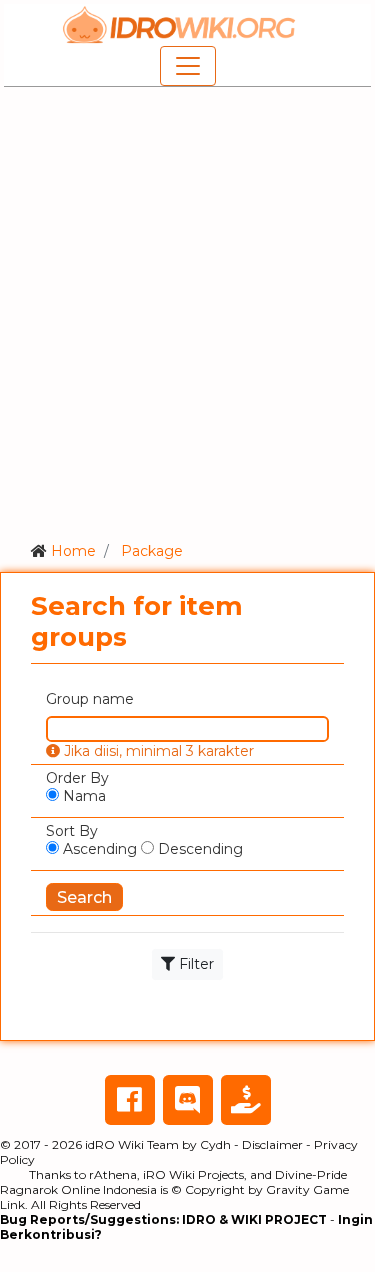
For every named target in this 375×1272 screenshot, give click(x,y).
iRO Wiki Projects (193, 1174)
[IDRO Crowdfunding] (246, 1100)
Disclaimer (272, 1144)
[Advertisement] (187, 310)
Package (152, 551)
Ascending (98, 849)
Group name (90, 699)
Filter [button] (194, 964)
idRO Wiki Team (132, 1144)
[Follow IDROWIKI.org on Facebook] (130, 1100)
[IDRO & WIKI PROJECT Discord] (188, 1100)
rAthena (113, 1174)
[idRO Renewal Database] (180, 25)
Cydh (215, 1144)
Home (73, 551)
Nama (82, 796)
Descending (198, 849)
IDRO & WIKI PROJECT (254, 1219)
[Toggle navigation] (188, 66)
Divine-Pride (311, 1174)
